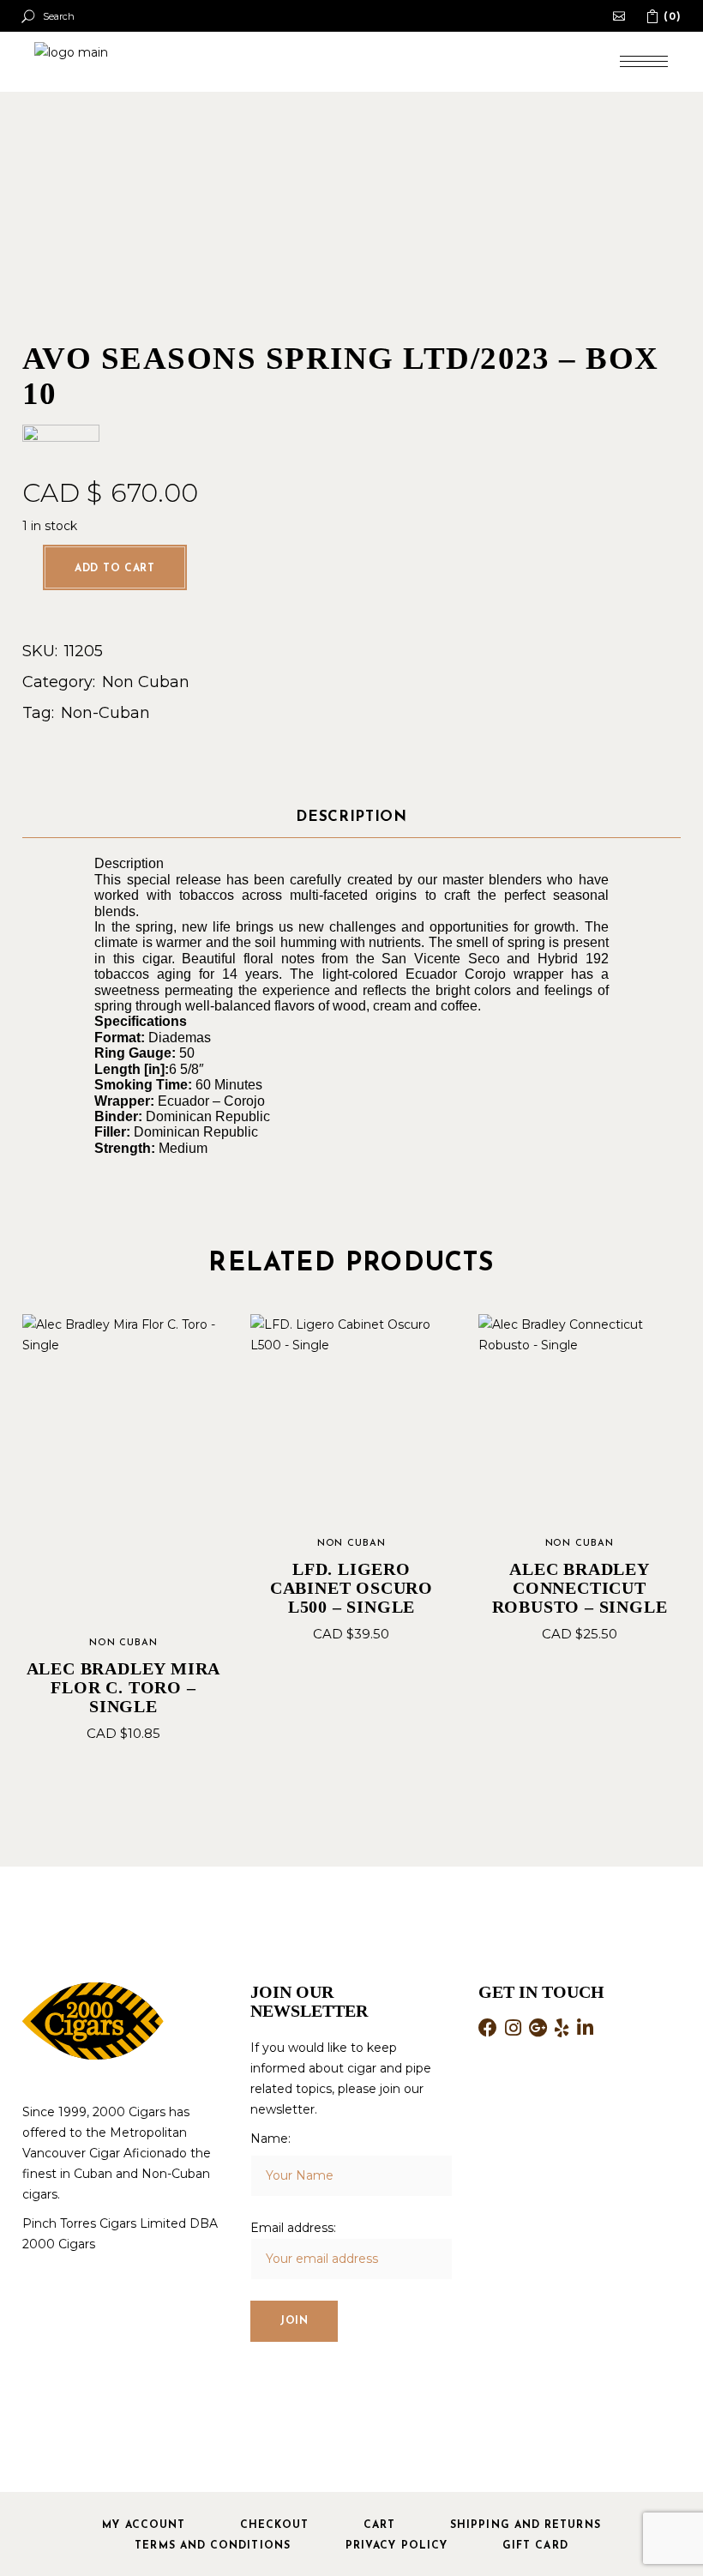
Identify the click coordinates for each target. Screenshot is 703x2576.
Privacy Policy (397, 2546)
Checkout (274, 2525)
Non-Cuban (105, 713)
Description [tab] (351, 817)
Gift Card (535, 2546)
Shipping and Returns (526, 2525)
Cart (379, 2525)
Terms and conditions (213, 2546)
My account (144, 2525)
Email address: (293, 2228)
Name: (270, 2139)
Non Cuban (146, 682)
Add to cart (115, 569)
